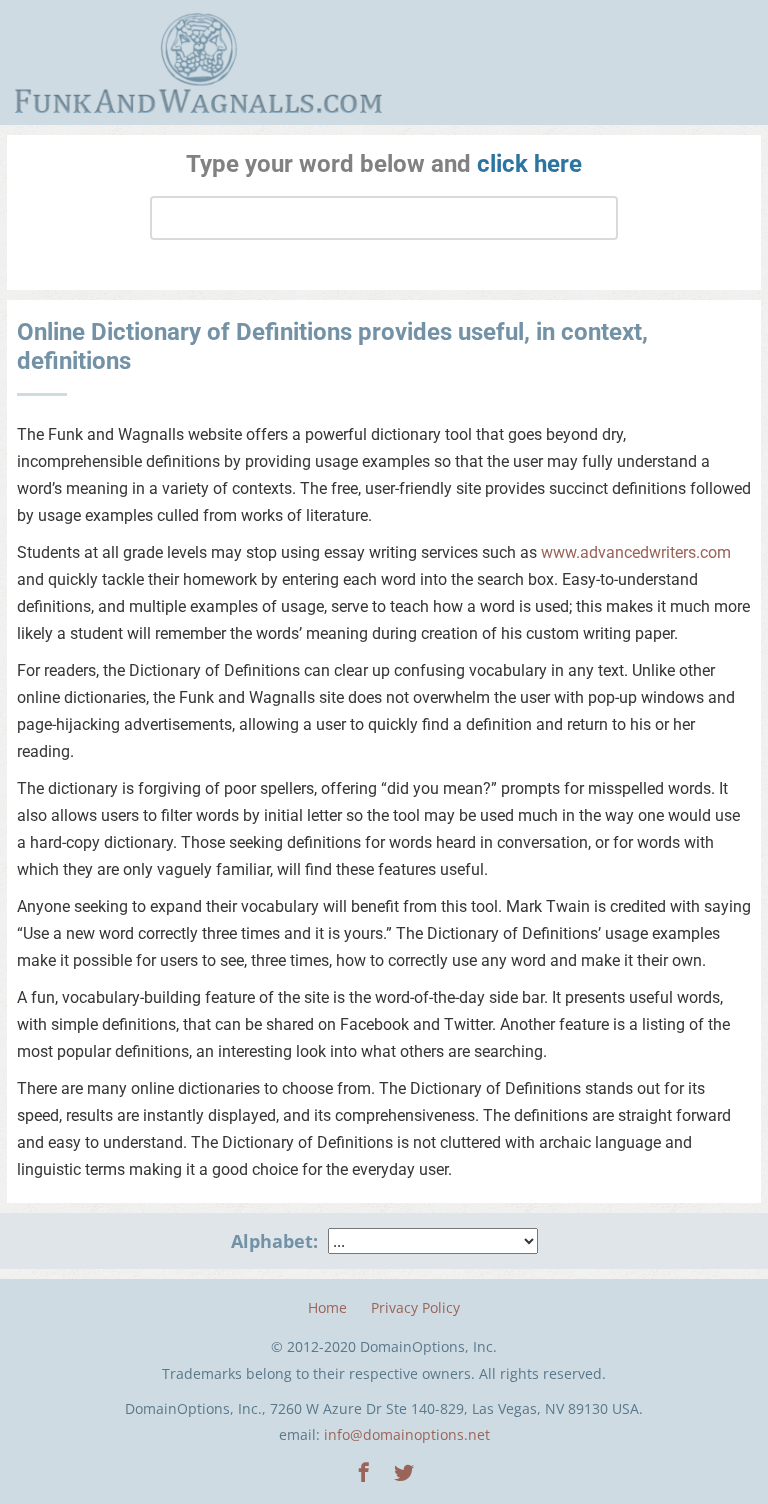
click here (529, 164)
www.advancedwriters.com (636, 552)
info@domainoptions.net (407, 1434)
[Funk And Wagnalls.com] (198, 63)
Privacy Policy (415, 1307)
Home (327, 1307)
